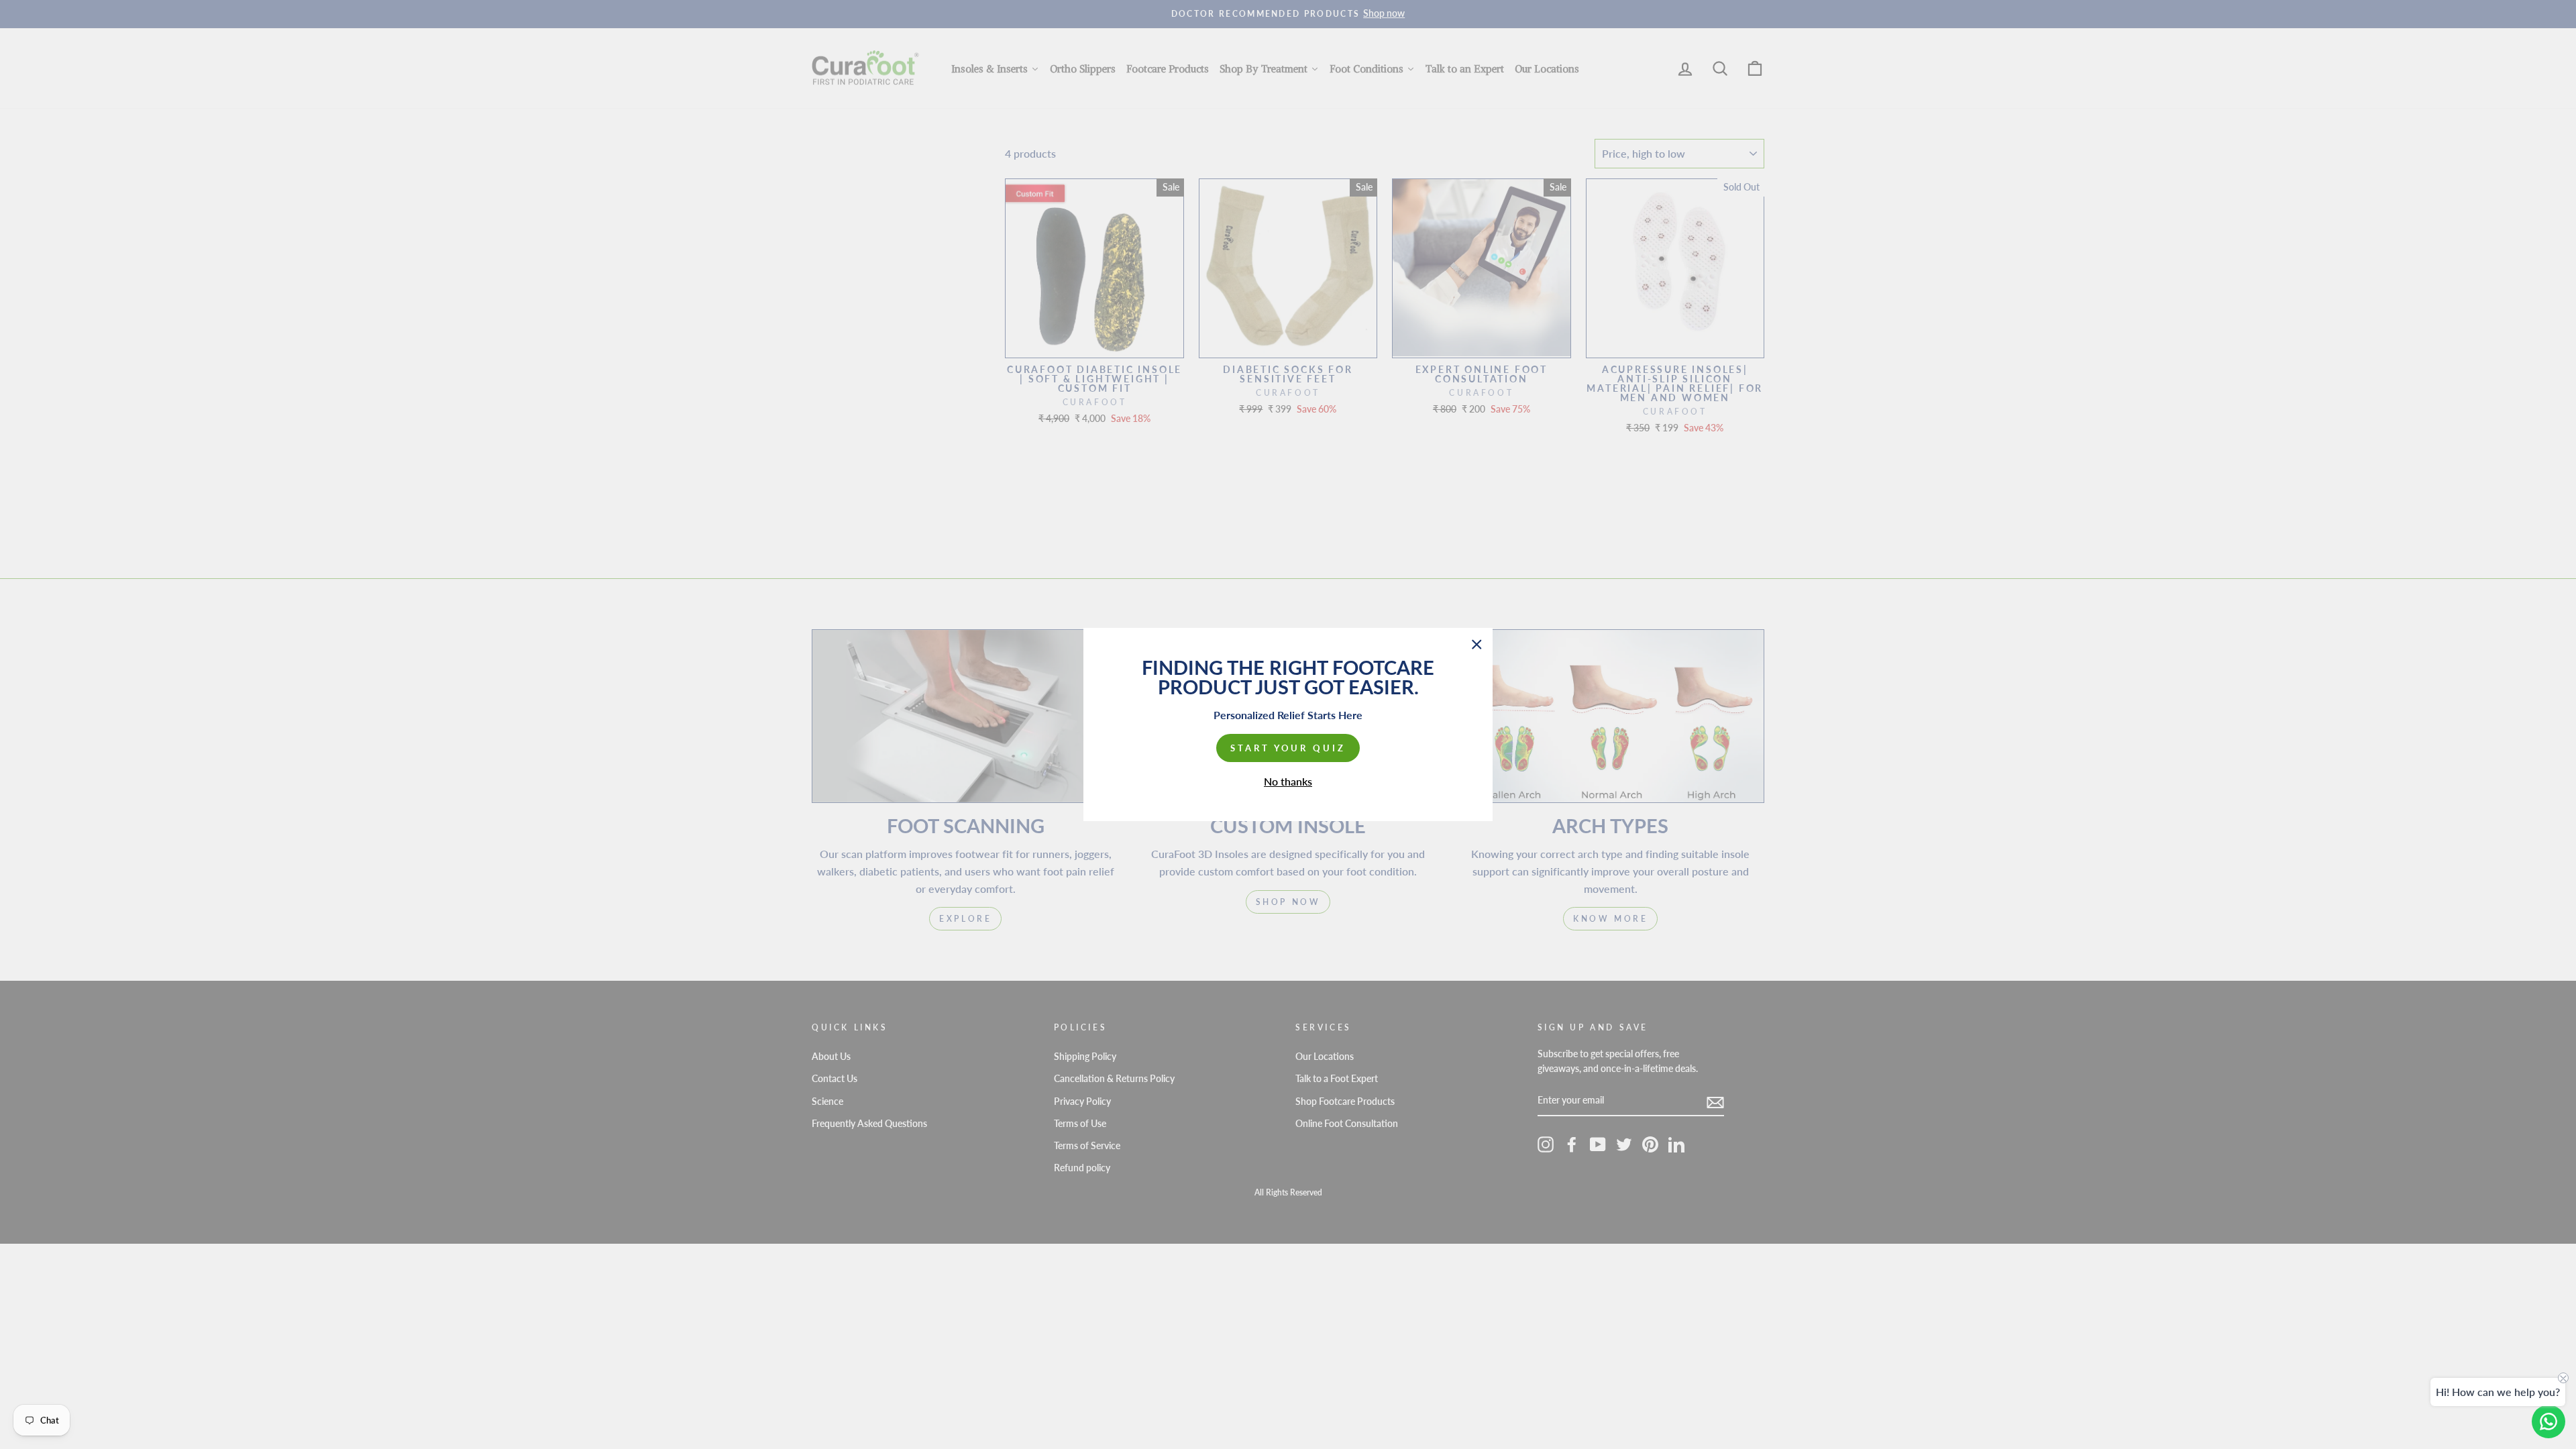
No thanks (1288, 781)
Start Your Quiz (1288, 748)
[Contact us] (2548, 1421)
